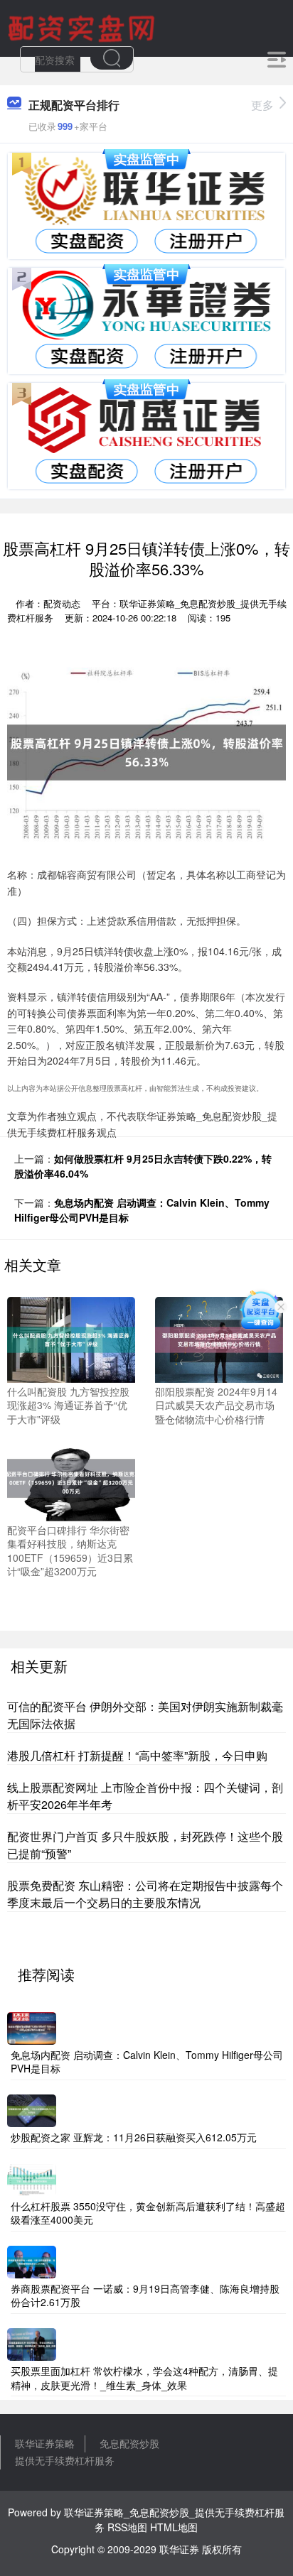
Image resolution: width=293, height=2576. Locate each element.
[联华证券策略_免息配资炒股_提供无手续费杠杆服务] (83, 27)
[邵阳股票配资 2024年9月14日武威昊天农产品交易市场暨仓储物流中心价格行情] (219, 1338)
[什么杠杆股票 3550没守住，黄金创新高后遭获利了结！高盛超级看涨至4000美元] (32, 2178)
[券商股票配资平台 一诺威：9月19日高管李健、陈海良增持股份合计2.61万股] (32, 2261)
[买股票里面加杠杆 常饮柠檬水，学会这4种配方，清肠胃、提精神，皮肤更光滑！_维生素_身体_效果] (32, 2343)
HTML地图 (174, 2527)
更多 (262, 105)
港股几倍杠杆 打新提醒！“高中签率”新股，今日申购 (137, 1755)
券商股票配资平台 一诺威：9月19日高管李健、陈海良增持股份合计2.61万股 (145, 2295)
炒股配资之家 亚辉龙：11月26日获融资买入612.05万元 (134, 2137)
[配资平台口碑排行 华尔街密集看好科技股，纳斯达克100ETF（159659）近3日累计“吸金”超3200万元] (71, 1477)
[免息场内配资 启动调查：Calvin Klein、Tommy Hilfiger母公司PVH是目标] (32, 2027)
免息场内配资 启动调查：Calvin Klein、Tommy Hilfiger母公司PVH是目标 (147, 2062)
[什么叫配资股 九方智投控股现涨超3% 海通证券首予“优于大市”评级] (71, 1338)
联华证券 (179, 2549)
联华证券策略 (45, 2443)
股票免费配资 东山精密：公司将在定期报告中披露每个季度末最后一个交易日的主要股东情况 (145, 1894)
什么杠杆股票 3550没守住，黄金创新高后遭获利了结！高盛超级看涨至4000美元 (148, 2213)
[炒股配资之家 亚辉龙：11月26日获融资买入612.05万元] (32, 2109)
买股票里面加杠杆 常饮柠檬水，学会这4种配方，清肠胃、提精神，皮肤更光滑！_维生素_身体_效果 (144, 2378)
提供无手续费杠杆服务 (65, 2460)
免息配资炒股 (129, 2443)
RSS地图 (127, 2527)
